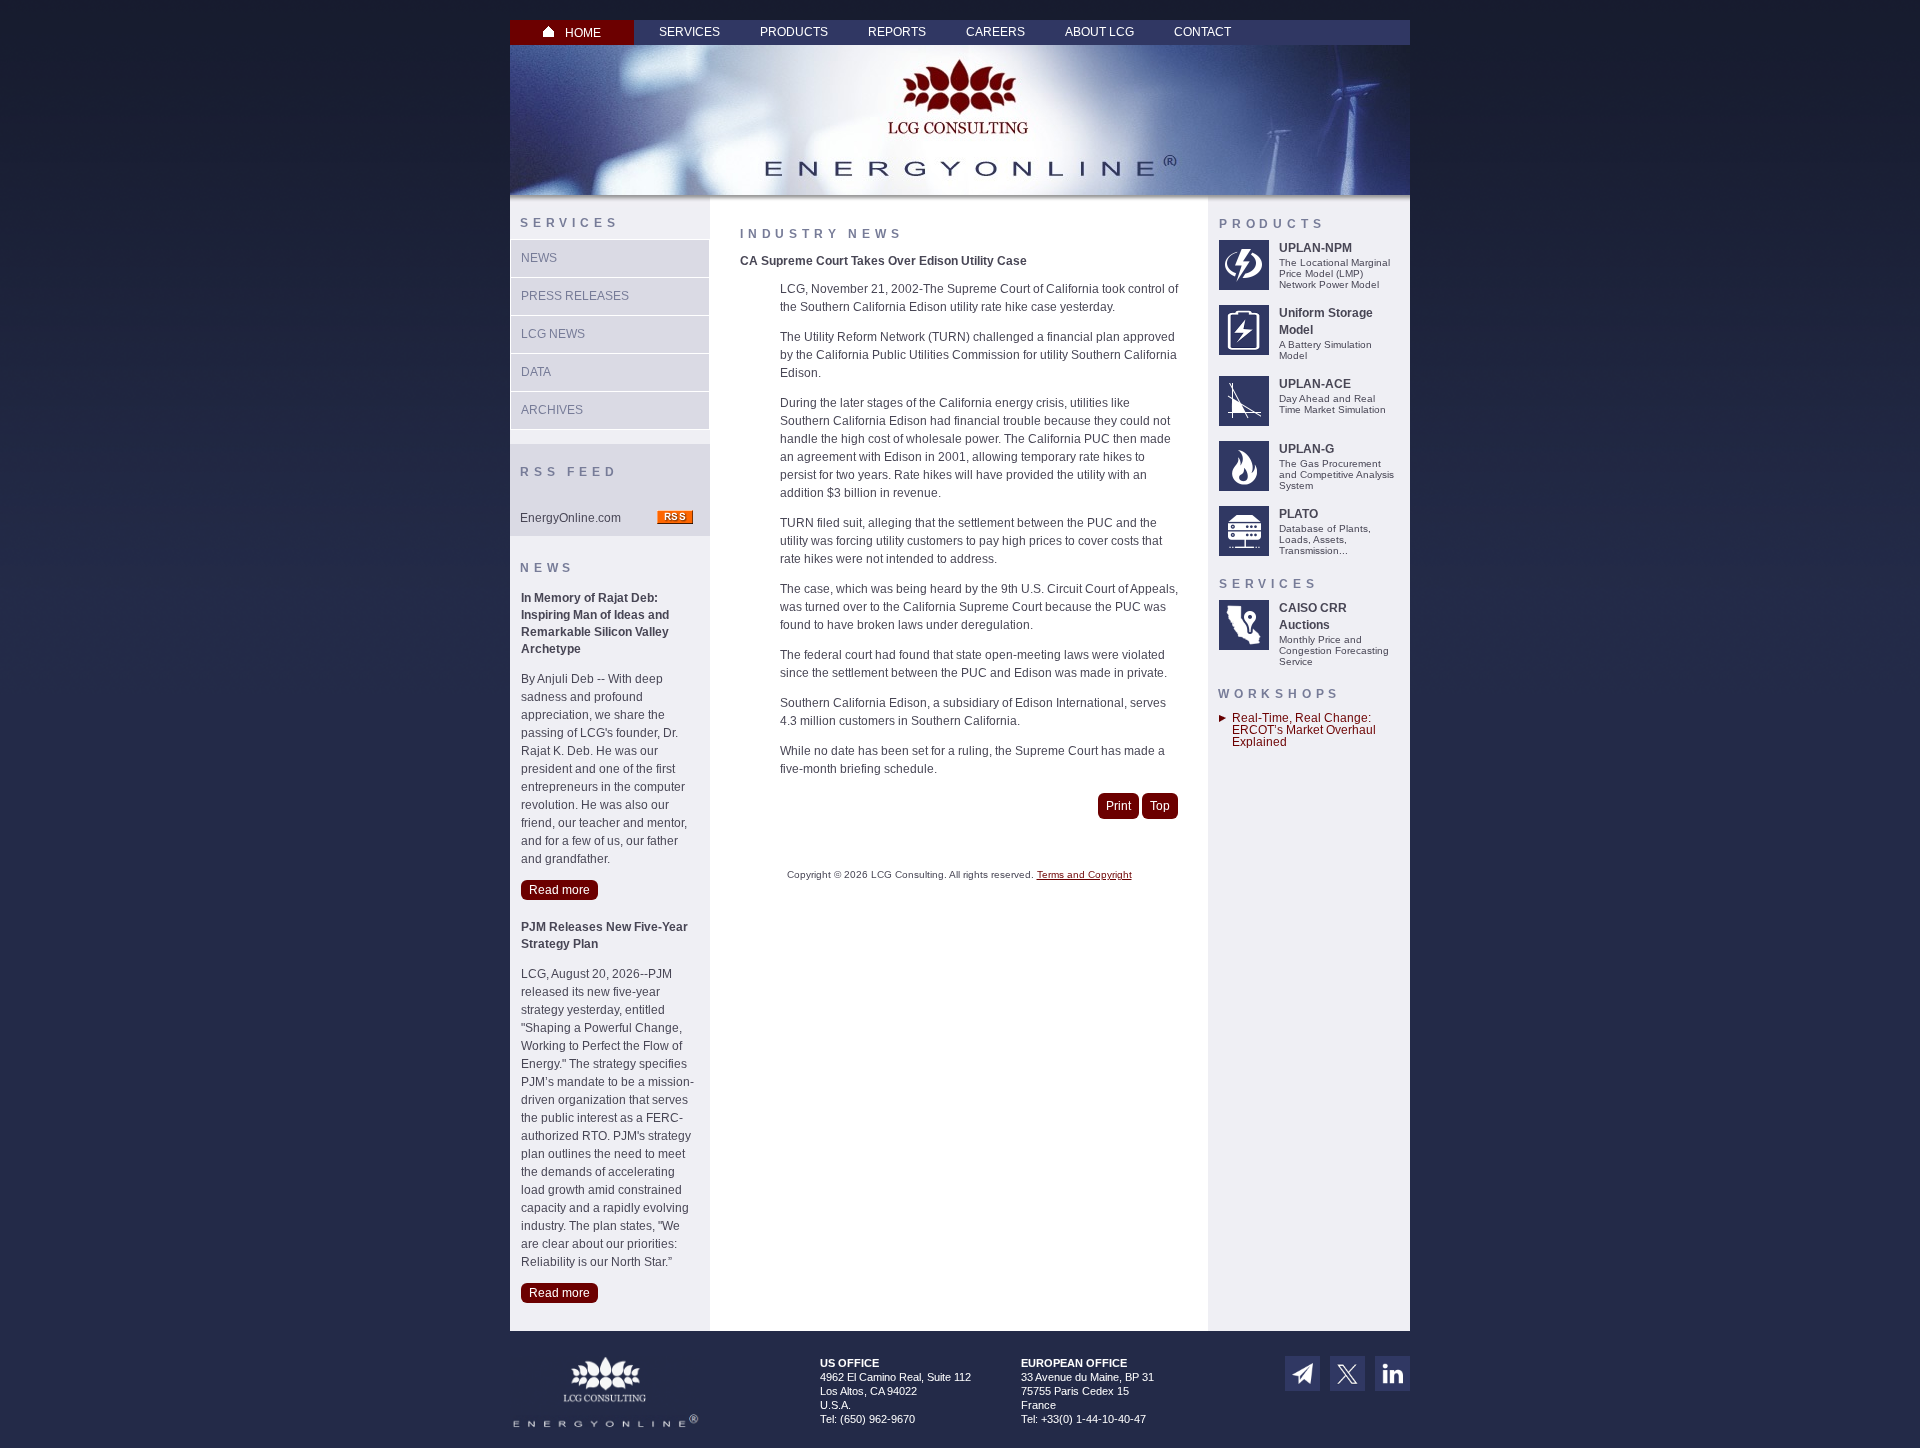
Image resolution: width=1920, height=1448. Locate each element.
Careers (995, 32)
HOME (583, 33)
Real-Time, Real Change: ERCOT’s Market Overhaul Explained (1304, 730)
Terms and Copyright (1084, 874)
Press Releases (575, 296)
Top (1160, 806)
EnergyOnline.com (570, 518)
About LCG (1099, 32)
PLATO (1298, 514)
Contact (1202, 32)
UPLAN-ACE (1315, 384)
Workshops (1279, 694)
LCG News (553, 334)
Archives (552, 410)
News (539, 258)
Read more (559, 890)
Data (536, 372)
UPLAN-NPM (1315, 248)
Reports (897, 32)
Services (689, 32)
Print (1118, 806)
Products (794, 32)
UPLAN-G (1306, 449)
